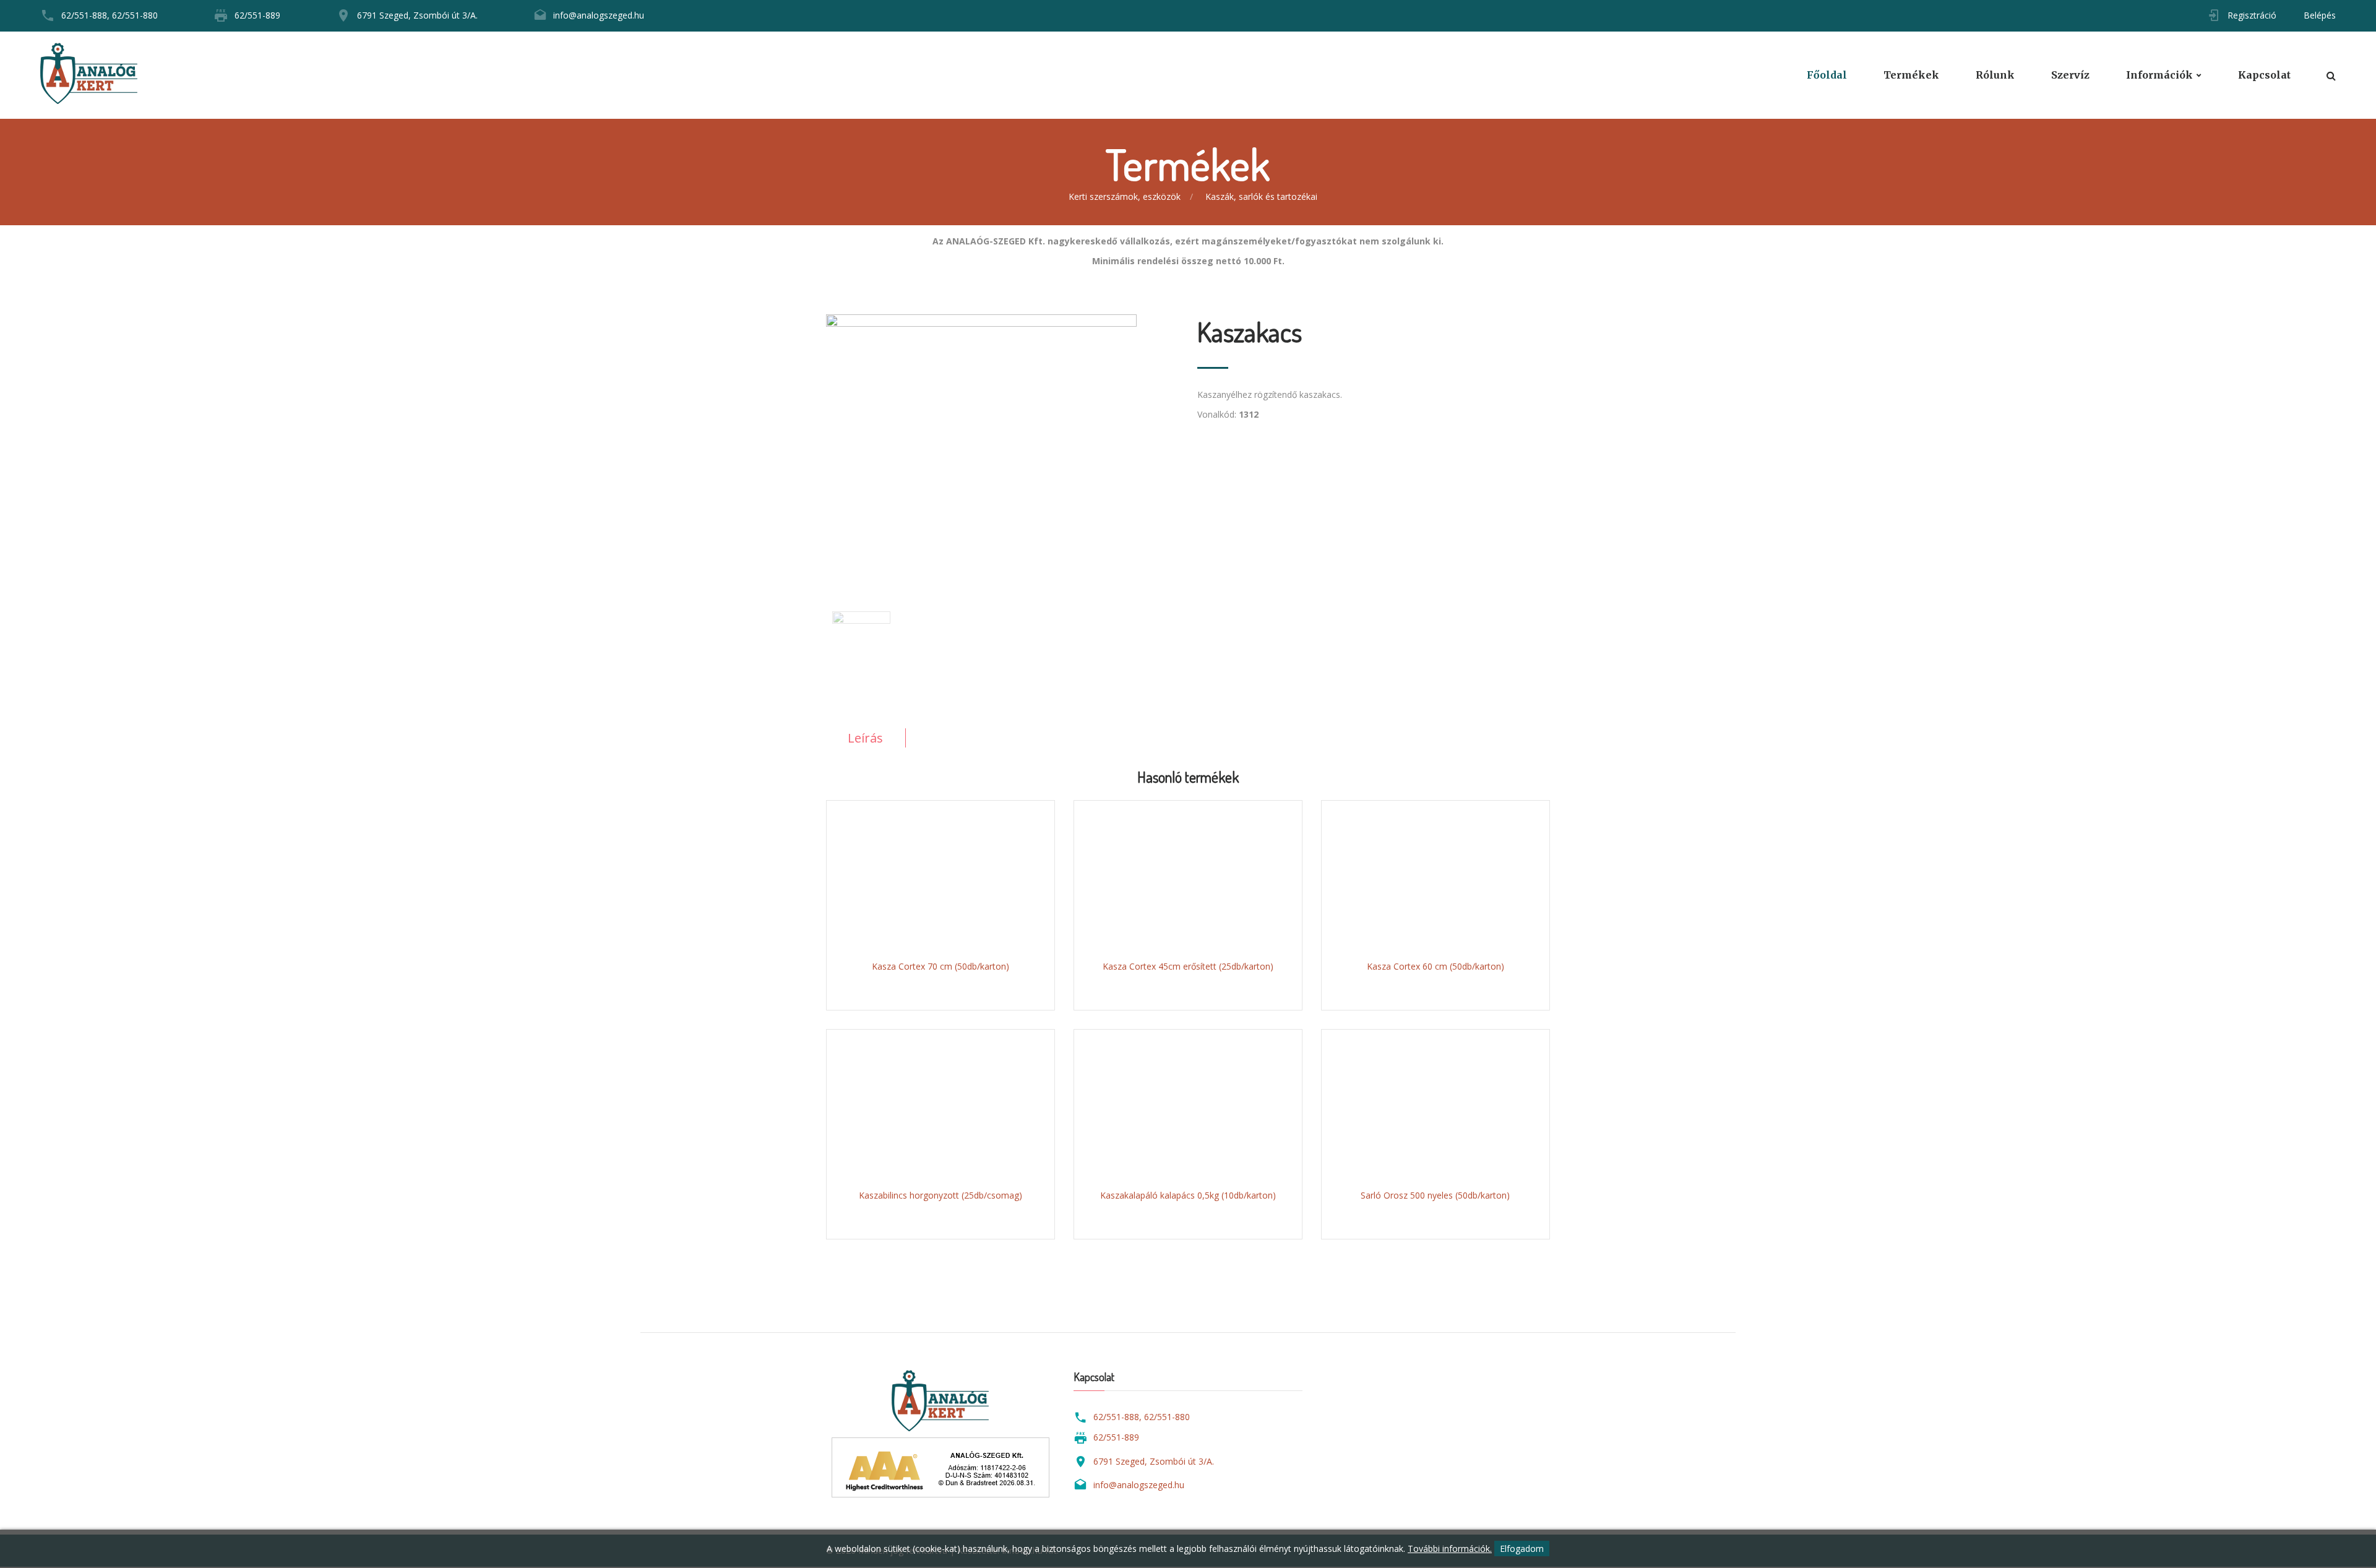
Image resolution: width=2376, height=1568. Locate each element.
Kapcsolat (2264, 75)
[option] (1002, 441)
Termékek (1911, 75)
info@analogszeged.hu (599, 15)
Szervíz (2070, 75)
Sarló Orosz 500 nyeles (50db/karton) (1435, 1195)
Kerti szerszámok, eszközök (1125, 196)
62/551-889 (257, 15)
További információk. (1450, 1549)
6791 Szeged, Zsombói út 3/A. (417, 15)
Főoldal (1827, 75)
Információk (2159, 75)
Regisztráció (2252, 15)
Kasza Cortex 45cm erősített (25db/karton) (1188, 966)
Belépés (2320, 15)
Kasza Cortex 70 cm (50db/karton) (940, 966)
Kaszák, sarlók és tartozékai (1261, 196)
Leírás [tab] (865, 738)
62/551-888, (85, 15)
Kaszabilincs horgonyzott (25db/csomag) (940, 1195)
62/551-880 (135, 15)
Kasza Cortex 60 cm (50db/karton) (1435, 966)
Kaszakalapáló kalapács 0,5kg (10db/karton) (1188, 1195)
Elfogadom (1522, 1549)
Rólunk (1995, 75)
